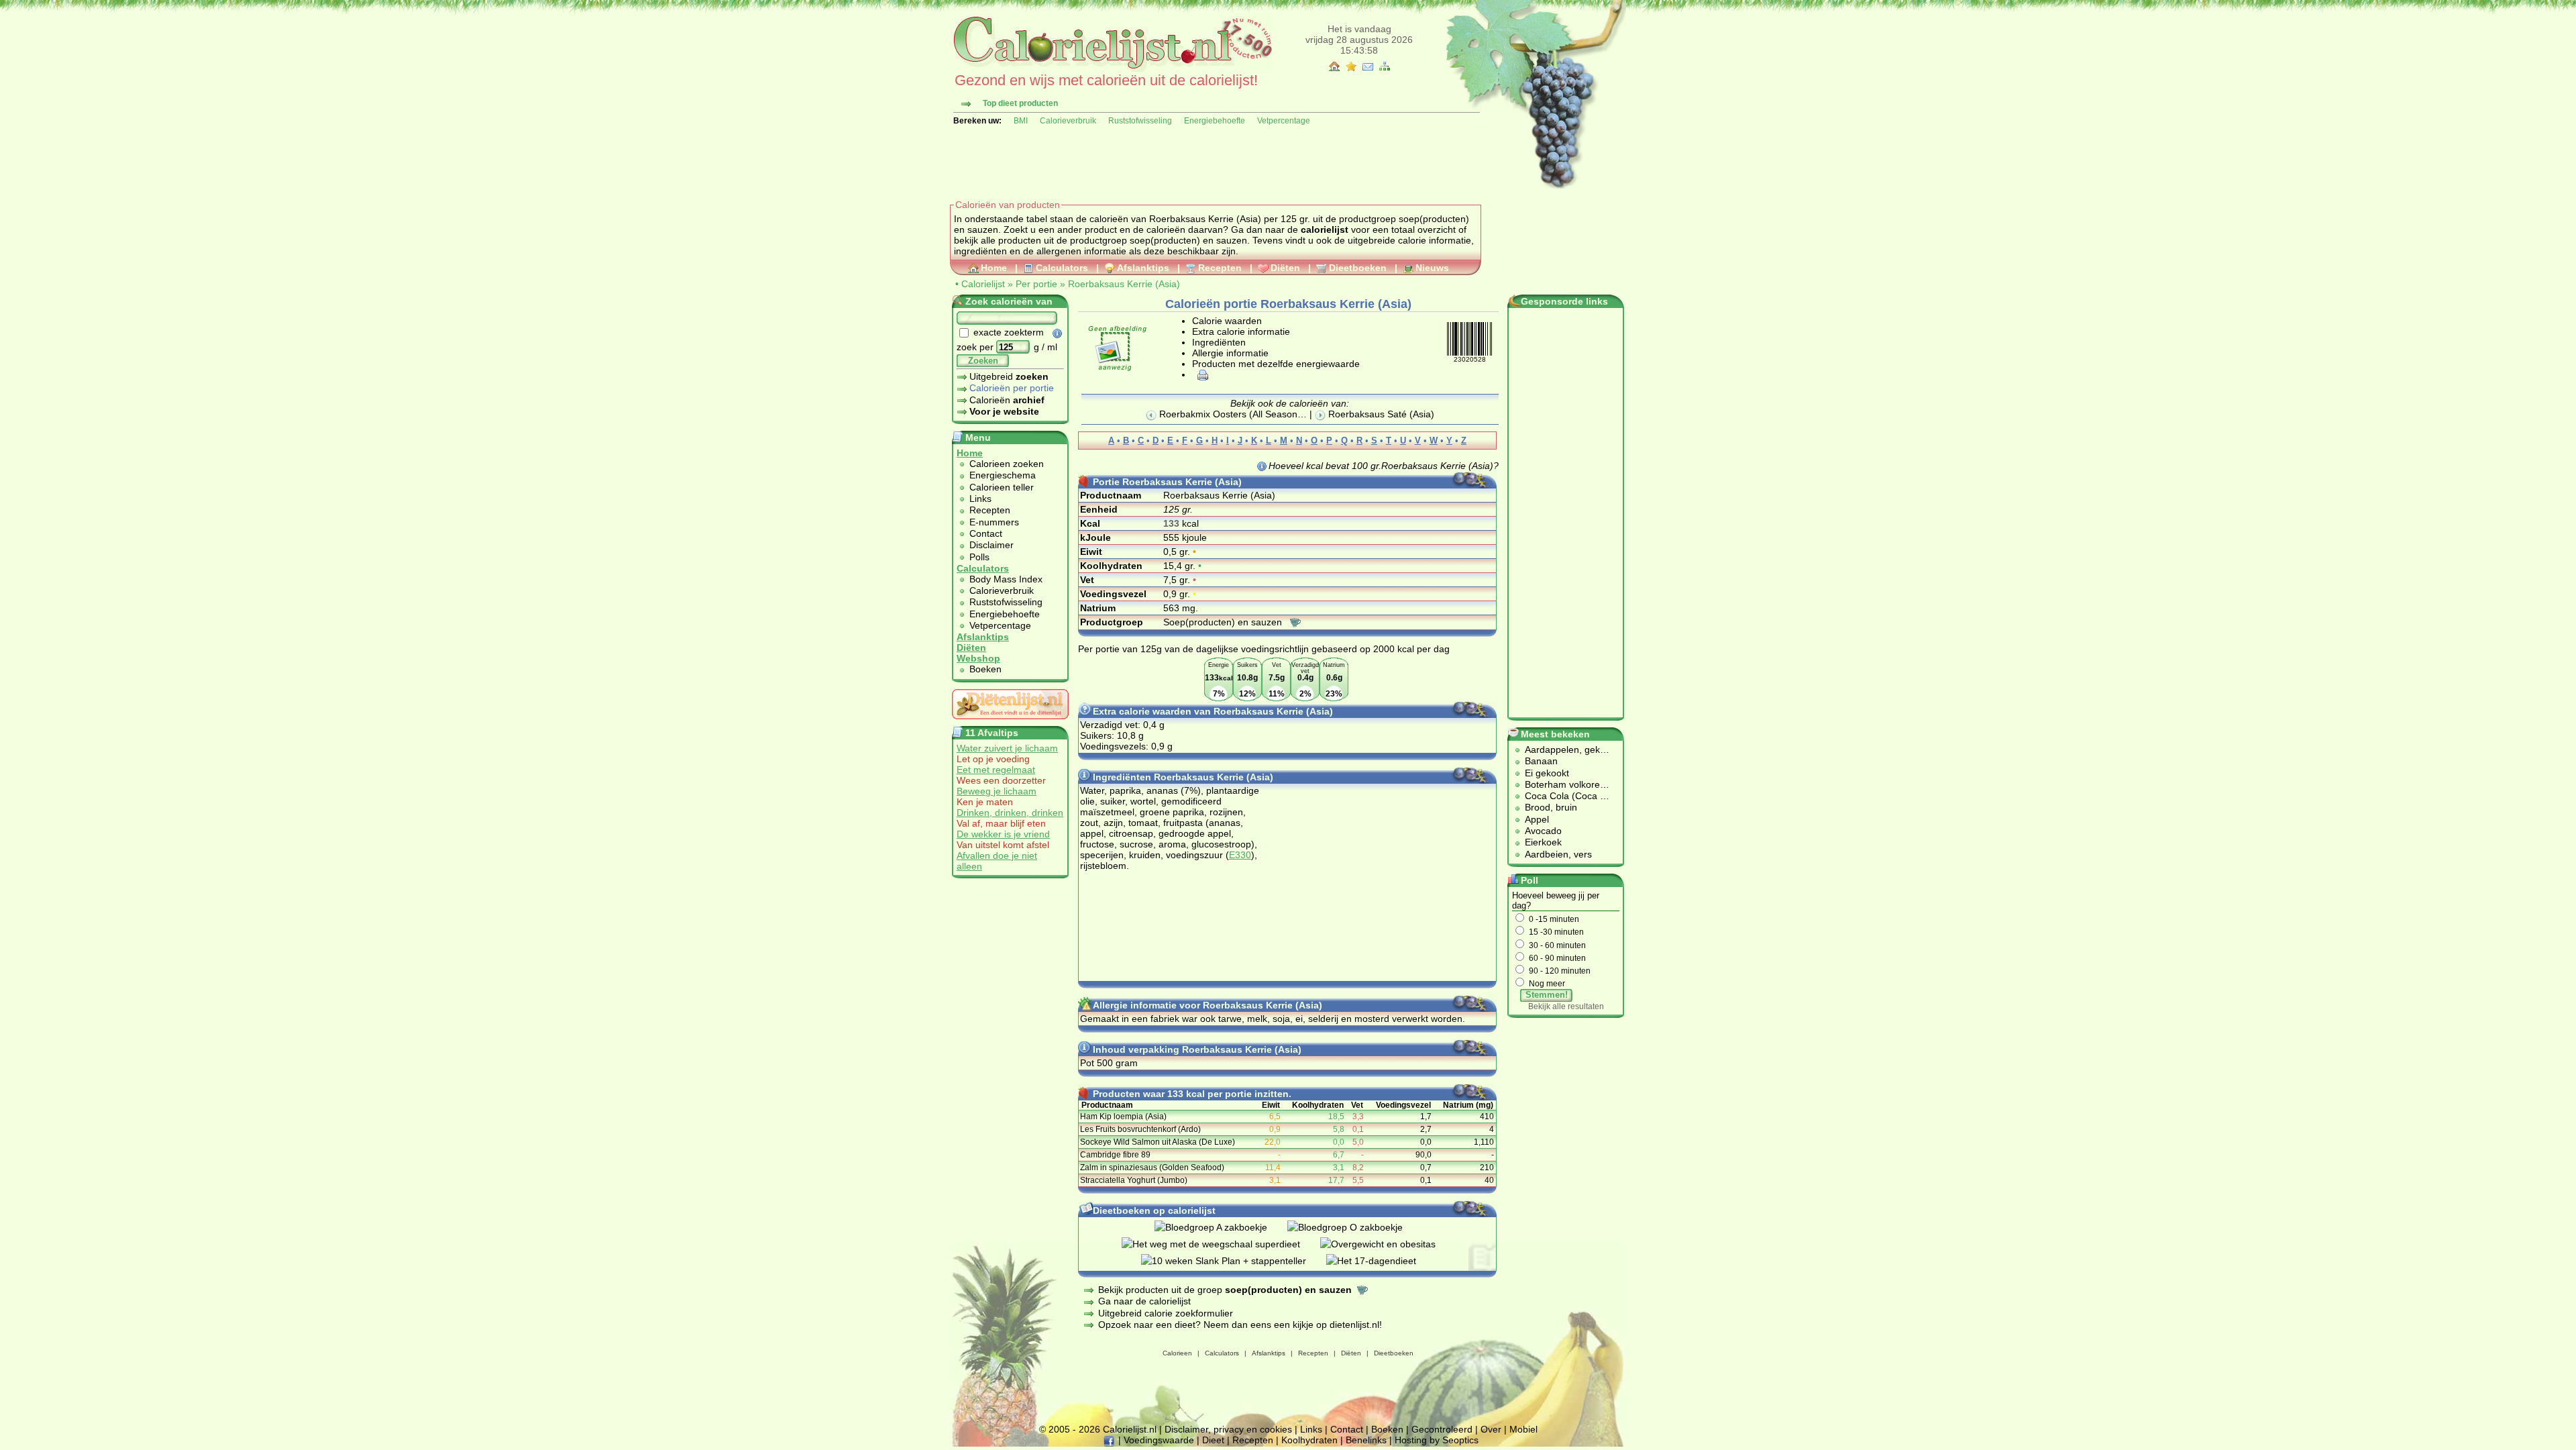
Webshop (978, 658)
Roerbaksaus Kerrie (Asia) (1124, 284)
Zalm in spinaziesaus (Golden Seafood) (1152, 1168)
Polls (979, 557)
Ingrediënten (1219, 342)
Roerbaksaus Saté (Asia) (1380, 414)
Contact (986, 533)
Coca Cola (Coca (1562, 796)
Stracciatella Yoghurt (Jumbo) (1134, 1180)
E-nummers (994, 522)
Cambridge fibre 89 (1115, 1155)
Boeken (985, 669)
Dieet (1213, 1440)
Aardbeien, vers (1558, 854)
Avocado (1543, 831)
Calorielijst (983, 284)
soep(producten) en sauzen (1188, 240)
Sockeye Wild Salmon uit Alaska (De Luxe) (1158, 1142)
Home (994, 268)
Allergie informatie (1230, 353)
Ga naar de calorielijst (1144, 1301)
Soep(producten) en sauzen (1224, 622)
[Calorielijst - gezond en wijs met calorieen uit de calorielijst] (1111, 68)
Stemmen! (1547, 995)
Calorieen (1177, 1353)
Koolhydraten (1309, 1440)
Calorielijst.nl (1130, 1429)
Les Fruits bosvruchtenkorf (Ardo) (1140, 1129)
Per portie (1036, 284)
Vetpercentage (1284, 121)
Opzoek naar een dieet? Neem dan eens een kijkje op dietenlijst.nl (1239, 1325)
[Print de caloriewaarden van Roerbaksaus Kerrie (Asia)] (1201, 374)
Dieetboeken (1358, 268)
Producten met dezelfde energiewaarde (1276, 364)
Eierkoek (1543, 842)
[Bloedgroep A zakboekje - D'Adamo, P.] (1221, 1227)
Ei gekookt (1547, 773)
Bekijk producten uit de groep (1225, 1290)
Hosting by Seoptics (1437, 1440)
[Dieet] (1010, 723)
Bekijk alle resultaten (1566, 1006)
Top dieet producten (1020, 103)
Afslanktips (1143, 268)
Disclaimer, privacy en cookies (1228, 1429)
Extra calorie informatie (1241, 331)
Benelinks (1366, 1440)
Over (1491, 1429)
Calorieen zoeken (1007, 464)
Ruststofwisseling (1140, 121)
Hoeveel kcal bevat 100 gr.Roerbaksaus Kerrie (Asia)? (1384, 466)
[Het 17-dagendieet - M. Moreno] (1381, 1261)
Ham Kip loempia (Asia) (1123, 1117)
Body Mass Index (1006, 579)
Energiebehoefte (1215, 121)
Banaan (1541, 761)
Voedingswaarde (1159, 1440)
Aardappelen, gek (1562, 749)
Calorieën (1007, 400)
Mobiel (1523, 1429)
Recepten (1220, 268)
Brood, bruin (1551, 807)
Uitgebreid (1009, 376)
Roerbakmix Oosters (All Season (1227, 414)
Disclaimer (991, 545)
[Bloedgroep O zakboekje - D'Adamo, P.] (1355, 1227)
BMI (1021, 121)
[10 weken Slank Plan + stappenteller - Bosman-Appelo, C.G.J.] (1234, 1261)
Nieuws (1432, 268)
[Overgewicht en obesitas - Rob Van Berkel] (1388, 1244)
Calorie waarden (1227, 321)
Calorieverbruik (1068, 121)
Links (980, 499)
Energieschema (1003, 475)
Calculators (1062, 268)
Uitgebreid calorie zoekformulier (1166, 1313)
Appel (1537, 819)
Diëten (1285, 268)
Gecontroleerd (1442, 1429)
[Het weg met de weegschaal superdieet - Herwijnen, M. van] (1221, 1244)
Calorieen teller (1002, 487)
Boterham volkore (1562, 784)
